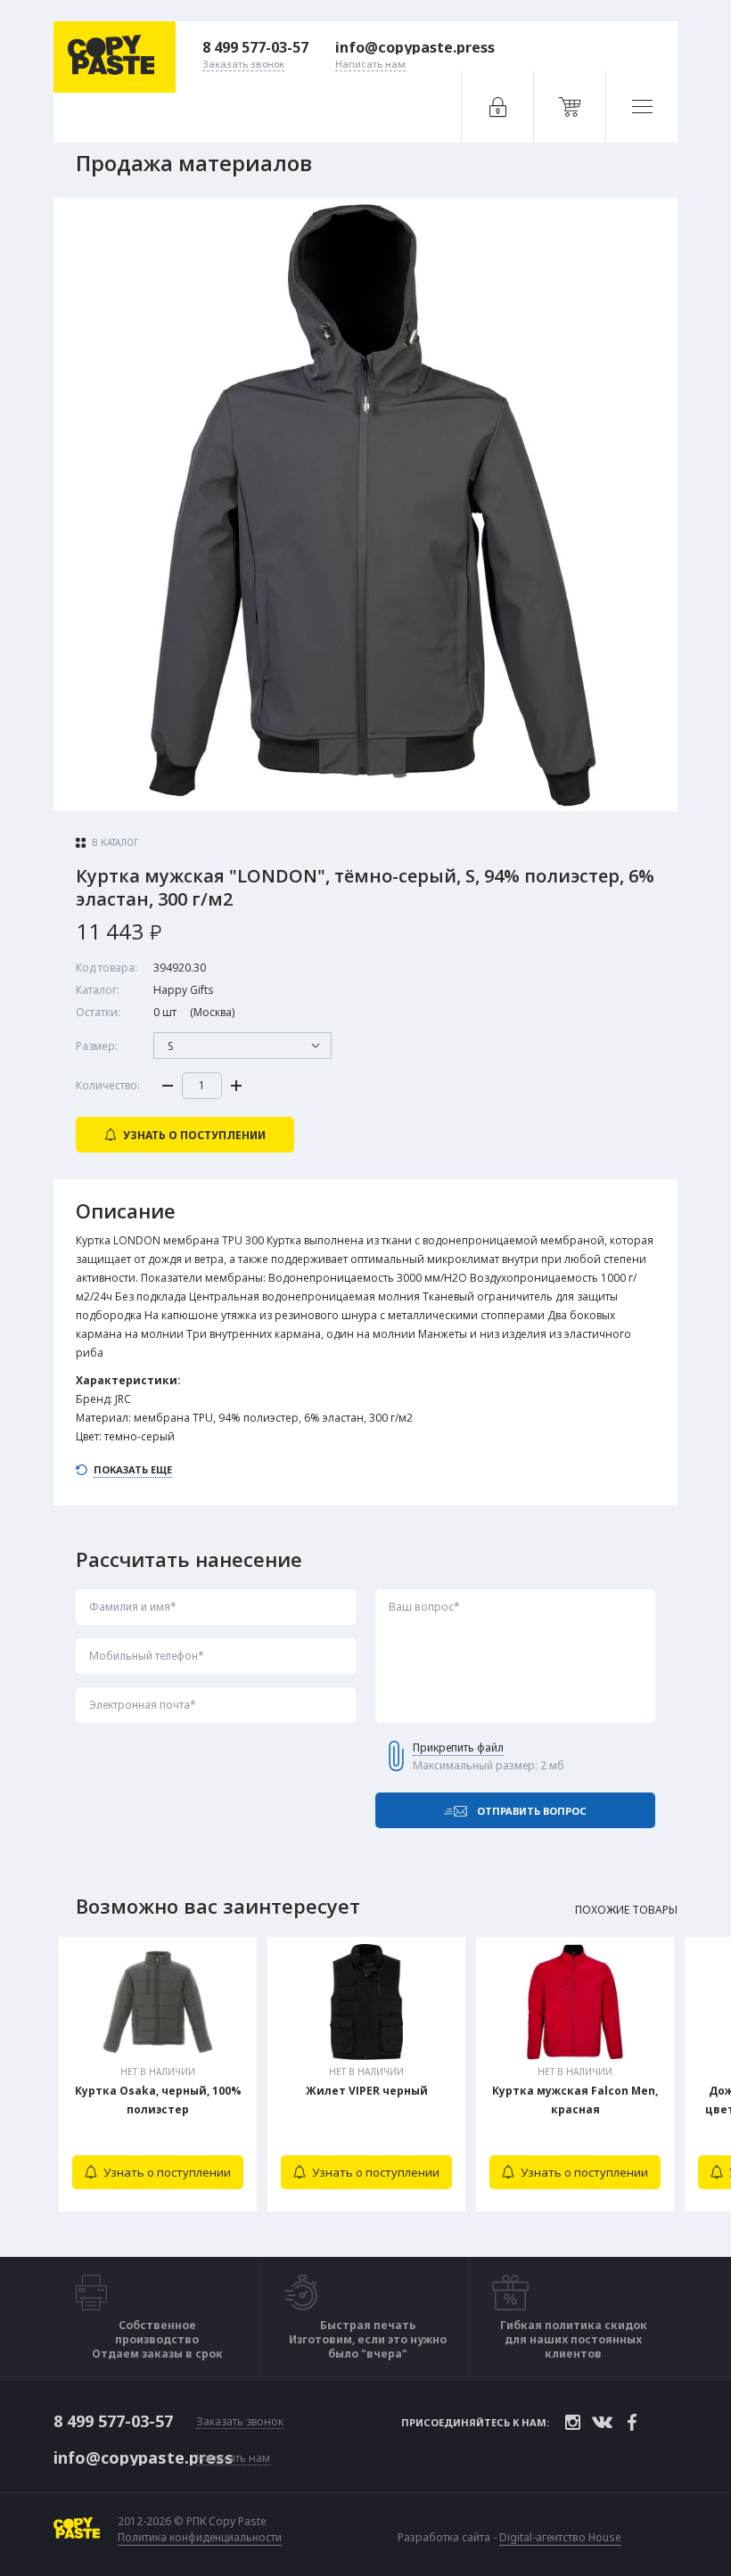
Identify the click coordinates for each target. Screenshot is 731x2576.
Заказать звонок (240, 2422)
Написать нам (233, 2459)
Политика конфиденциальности (200, 2538)
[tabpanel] (158, 2074)
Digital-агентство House (560, 2537)
